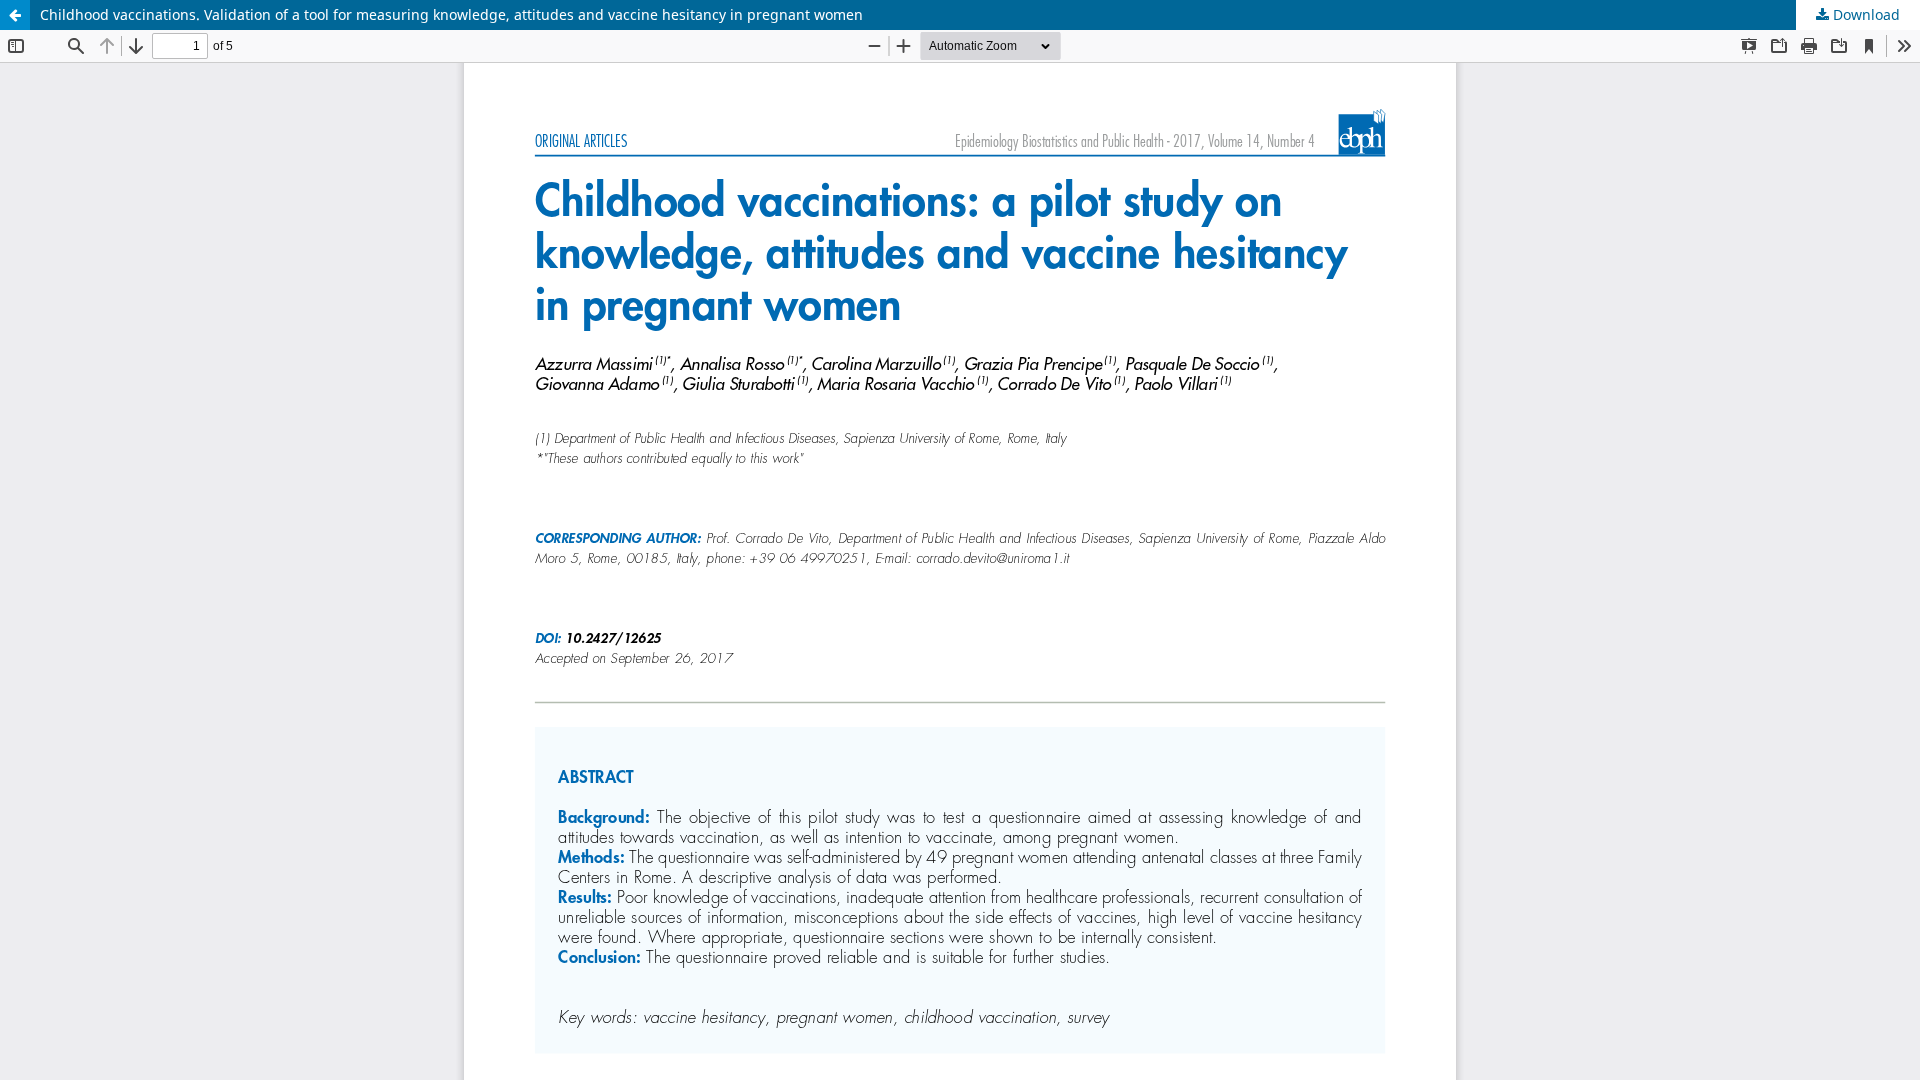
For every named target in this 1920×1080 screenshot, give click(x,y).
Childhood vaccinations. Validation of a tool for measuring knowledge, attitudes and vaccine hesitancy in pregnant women (451, 14)
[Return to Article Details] (15, 15)
